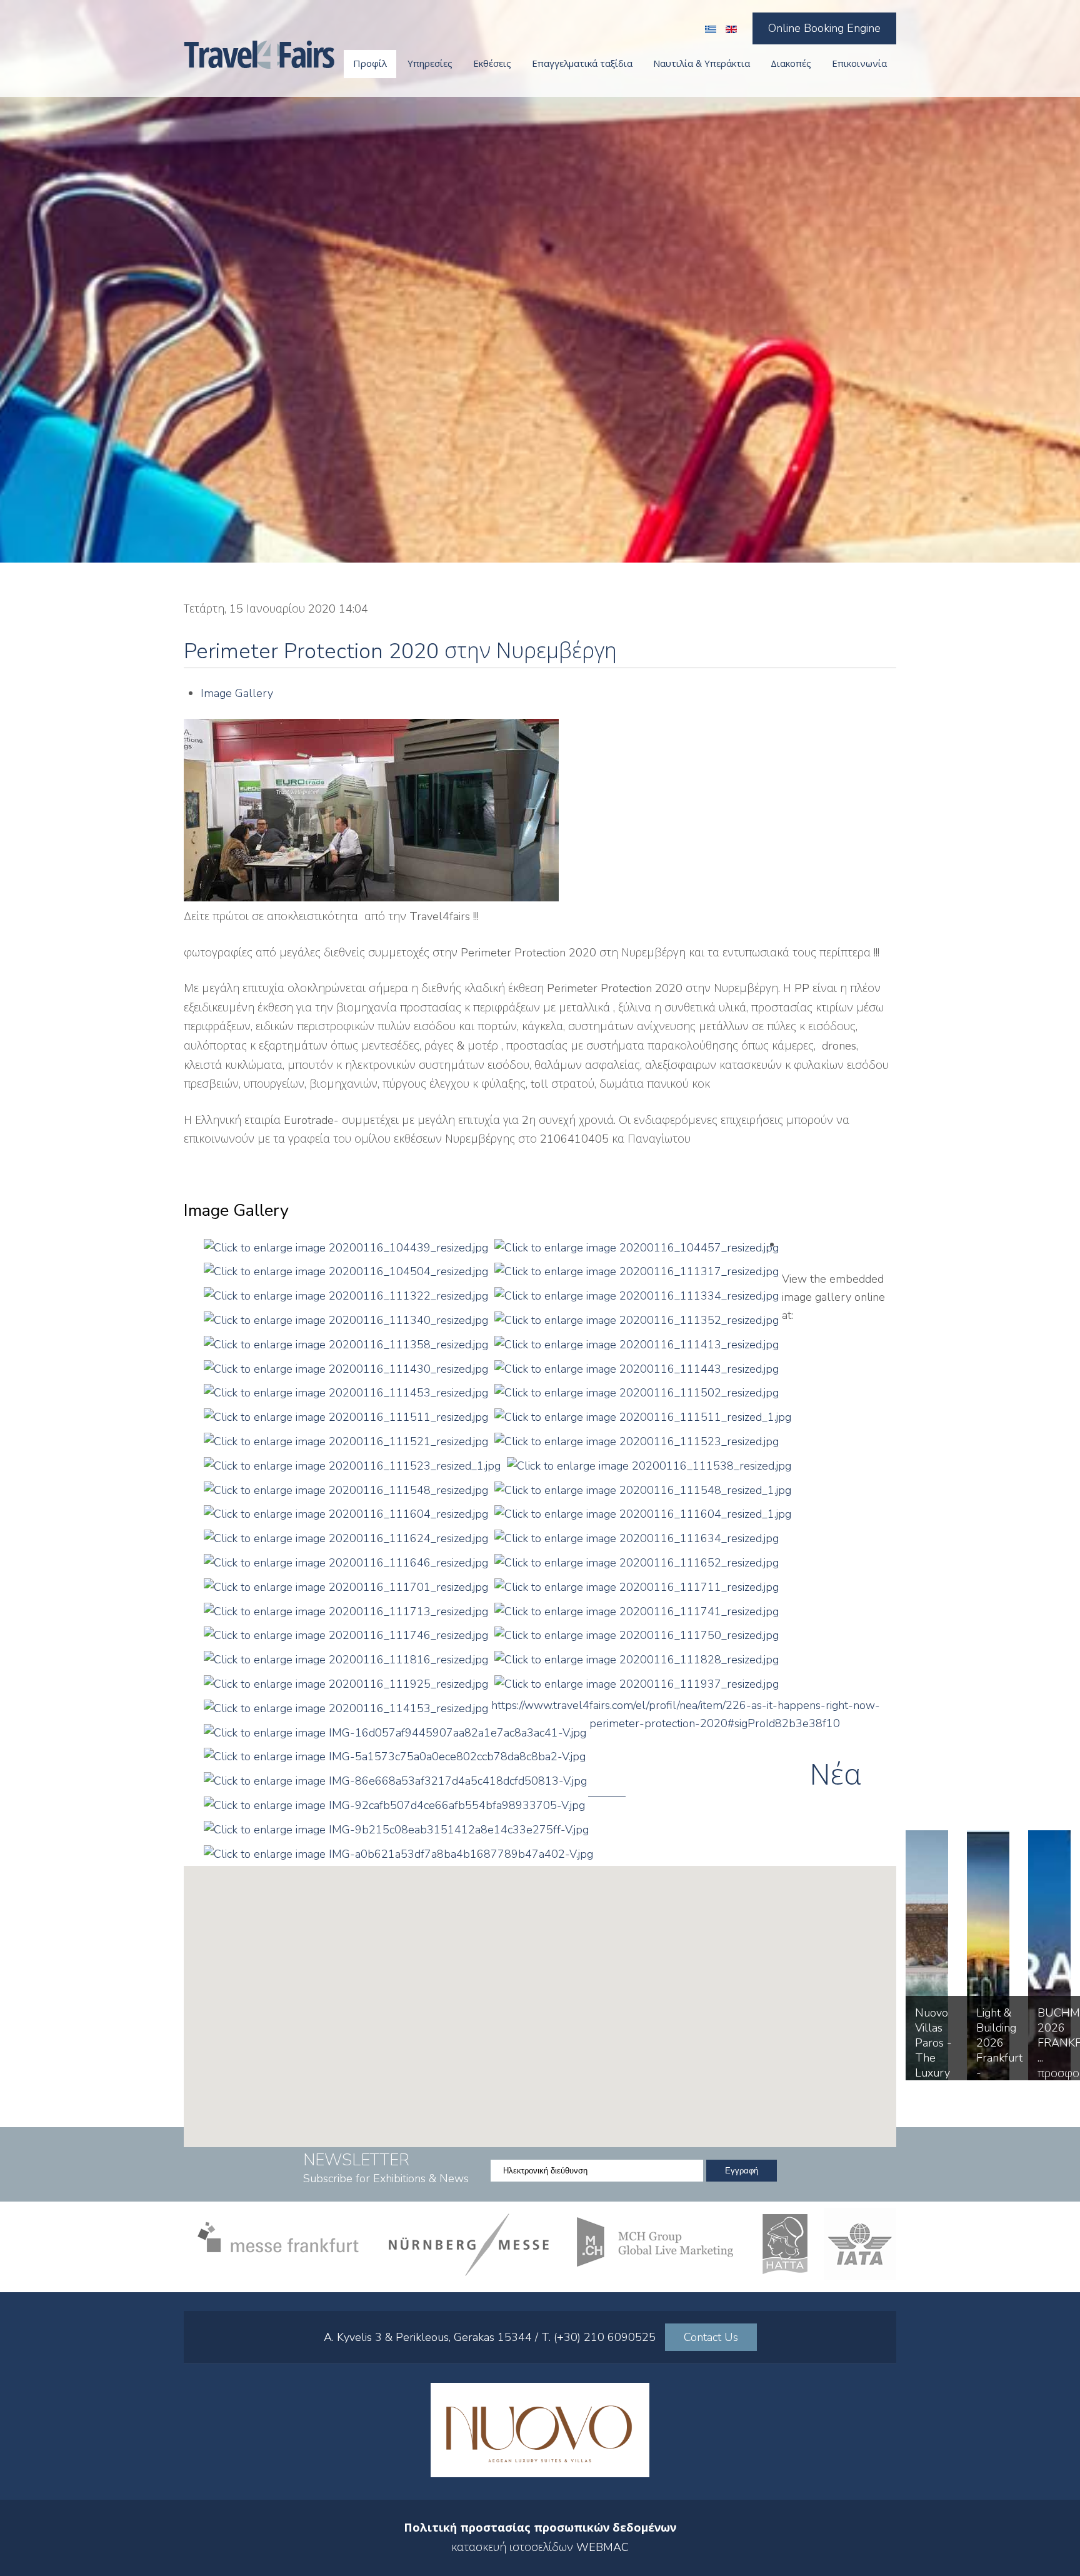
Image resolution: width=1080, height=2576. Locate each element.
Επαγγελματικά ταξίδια (582, 64)
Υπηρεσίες (430, 64)
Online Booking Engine (824, 28)
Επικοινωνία (859, 64)
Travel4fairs (259, 55)
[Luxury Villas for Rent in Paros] (540, 2473)
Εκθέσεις (492, 64)
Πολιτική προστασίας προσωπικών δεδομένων (540, 2528)
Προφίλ (370, 64)
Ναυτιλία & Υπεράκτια (702, 64)
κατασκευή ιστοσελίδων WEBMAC (540, 2547)
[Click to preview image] (371, 898)
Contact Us (711, 2337)
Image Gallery (237, 693)
